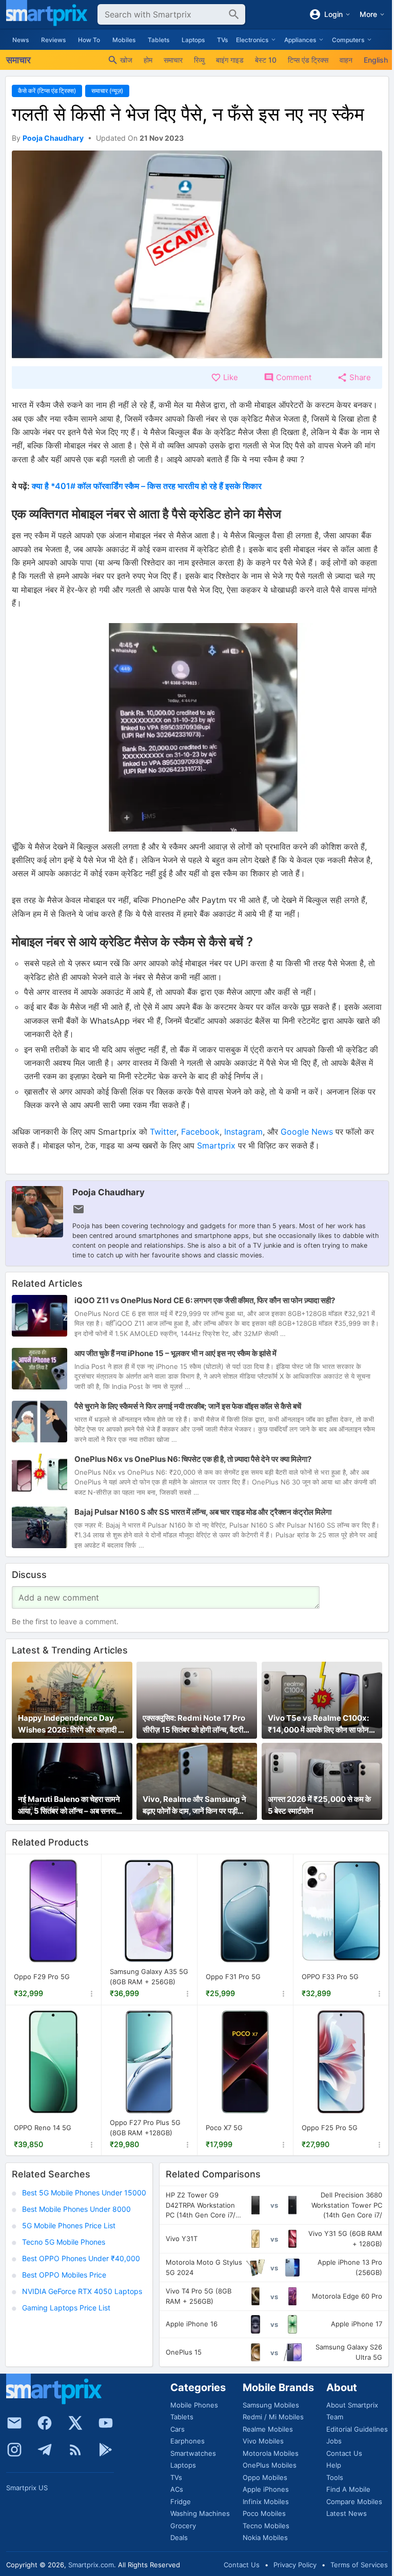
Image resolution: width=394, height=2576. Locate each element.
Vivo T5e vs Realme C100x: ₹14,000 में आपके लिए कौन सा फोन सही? (318, 1724)
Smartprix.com (91, 2565)
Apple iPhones (266, 2489)
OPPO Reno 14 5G (43, 2128)
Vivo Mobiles (263, 2441)
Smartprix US (27, 2488)
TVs (222, 40)
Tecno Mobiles (266, 2526)
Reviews (53, 40)
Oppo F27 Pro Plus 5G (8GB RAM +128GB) (145, 2128)
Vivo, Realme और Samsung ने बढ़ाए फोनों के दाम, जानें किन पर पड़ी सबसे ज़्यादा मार (194, 1806)
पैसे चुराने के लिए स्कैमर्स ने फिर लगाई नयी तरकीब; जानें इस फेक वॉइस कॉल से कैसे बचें (188, 1406)
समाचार (173, 60)
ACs (177, 2489)
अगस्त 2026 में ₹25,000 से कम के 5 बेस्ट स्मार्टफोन (319, 1805)
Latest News (347, 2513)
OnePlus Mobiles (270, 2465)
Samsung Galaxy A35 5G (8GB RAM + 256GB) (149, 1977)
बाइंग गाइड (230, 60)
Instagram (243, 1132)
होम (148, 60)
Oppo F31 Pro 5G (233, 1977)
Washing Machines (200, 2513)
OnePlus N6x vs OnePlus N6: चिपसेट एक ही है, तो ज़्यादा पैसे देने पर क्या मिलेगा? (193, 1459)
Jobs (334, 2441)
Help (334, 2465)
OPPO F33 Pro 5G (330, 1977)
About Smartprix (352, 2405)
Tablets (159, 40)
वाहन (346, 60)
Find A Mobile (348, 2489)
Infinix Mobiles (266, 2502)
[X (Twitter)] (75, 2423)
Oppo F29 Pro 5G (42, 1977)
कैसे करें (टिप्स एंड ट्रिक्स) (47, 91)
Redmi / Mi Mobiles (273, 2417)
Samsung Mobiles (271, 2405)
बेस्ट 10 (266, 60)
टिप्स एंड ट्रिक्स (308, 60)
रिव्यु (199, 60)
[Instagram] (14, 2450)
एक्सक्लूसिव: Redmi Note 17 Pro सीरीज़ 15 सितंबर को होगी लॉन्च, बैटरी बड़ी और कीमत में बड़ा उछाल (194, 1724)
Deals (179, 2537)
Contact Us (344, 2453)
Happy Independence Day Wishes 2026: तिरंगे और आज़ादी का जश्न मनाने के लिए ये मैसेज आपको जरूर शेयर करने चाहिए (72, 1724)
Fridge (181, 2502)
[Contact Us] (14, 2423)
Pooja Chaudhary (109, 1192)
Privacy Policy (295, 2565)
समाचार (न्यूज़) (107, 91)
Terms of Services (359, 2565)
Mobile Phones (194, 2405)
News (21, 40)
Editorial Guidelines (357, 2429)
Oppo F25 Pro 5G (330, 2128)
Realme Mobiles (268, 2429)
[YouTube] (106, 2423)
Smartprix (216, 1145)
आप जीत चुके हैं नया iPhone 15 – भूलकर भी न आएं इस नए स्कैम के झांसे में (175, 1353)
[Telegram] (45, 2450)
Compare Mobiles (354, 2502)
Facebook (200, 1132)
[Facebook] (45, 2423)
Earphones (188, 2441)
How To (89, 40)
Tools (335, 2477)
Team (335, 2417)
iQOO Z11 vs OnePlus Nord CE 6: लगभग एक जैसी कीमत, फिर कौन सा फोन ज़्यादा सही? (205, 1300)
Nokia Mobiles (265, 2537)
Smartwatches (193, 2453)
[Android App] (106, 2450)
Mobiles (124, 40)
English (376, 60)
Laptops (193, 40)
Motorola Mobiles (271, 2453)
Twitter (163, 1132)
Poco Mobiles (264, 2513)
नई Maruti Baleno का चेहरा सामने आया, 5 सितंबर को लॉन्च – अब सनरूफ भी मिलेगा (70, 1806)
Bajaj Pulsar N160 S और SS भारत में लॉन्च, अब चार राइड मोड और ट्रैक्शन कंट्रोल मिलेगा (203, 1512)
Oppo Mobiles (265, 2477)
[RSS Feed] (75, 2450)
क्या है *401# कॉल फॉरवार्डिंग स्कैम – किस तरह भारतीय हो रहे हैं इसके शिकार (147, 486)
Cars (178, 2429)
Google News (307, 1132)
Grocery (183, 2526)
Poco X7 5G (224, 2128)
